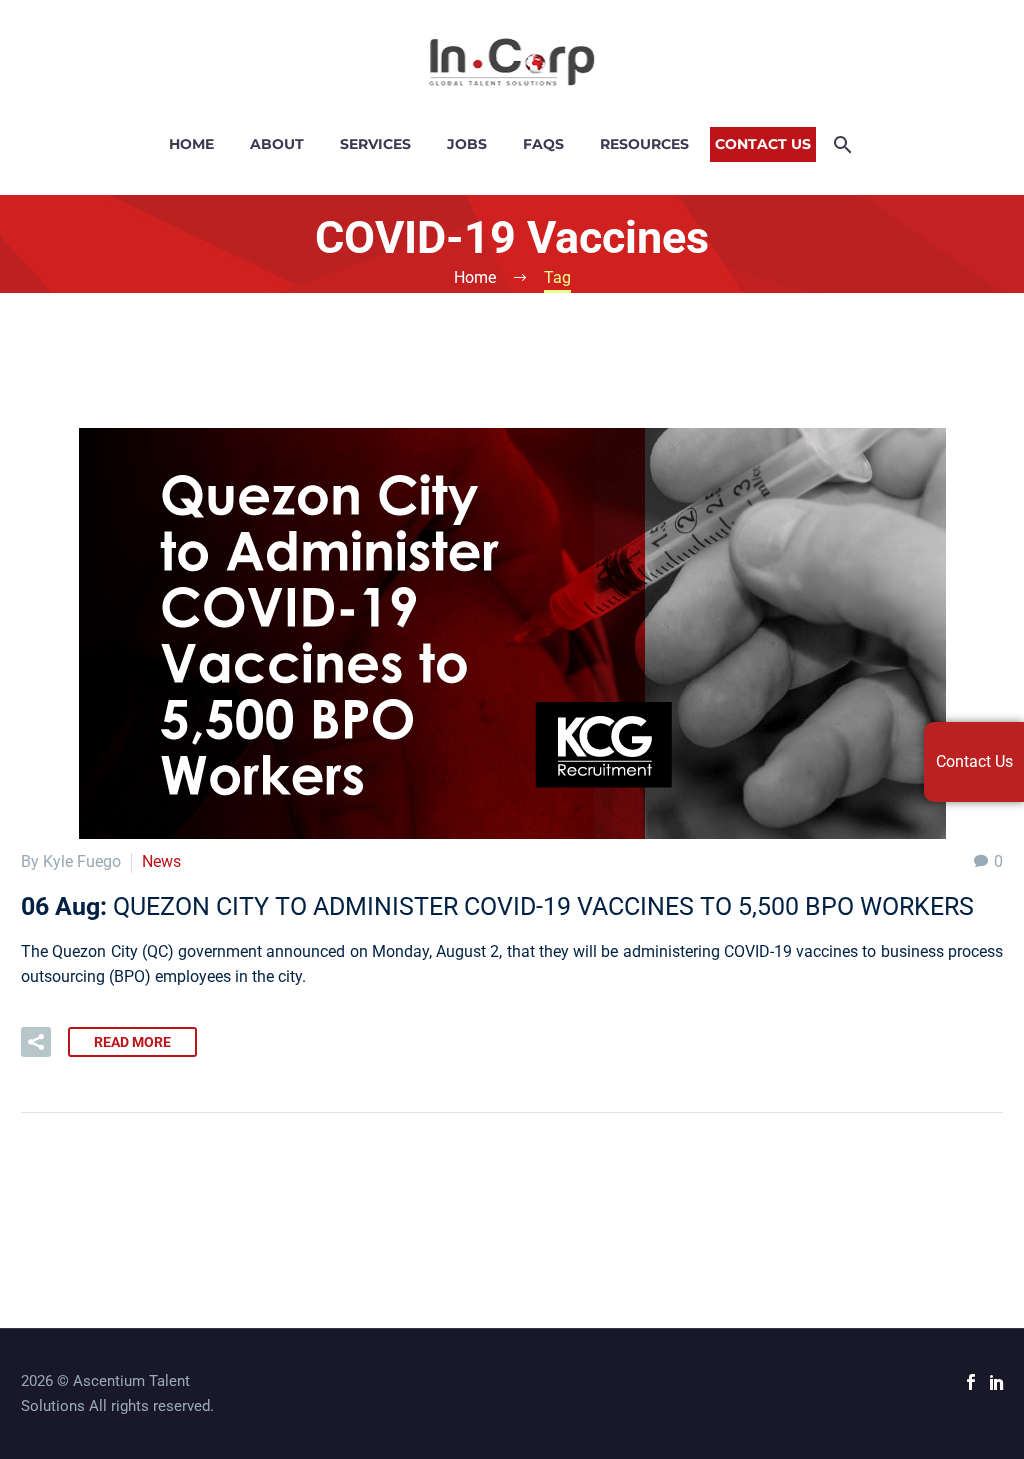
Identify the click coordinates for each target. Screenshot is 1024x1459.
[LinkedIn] (997, 1382)
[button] (36, 1042)
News (161, 861)
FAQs (543, 144)
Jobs (467, 144)
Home (191, 144)
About (277, 144)
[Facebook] (971, 1382)
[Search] (841, 144)
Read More (132, 1042)
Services (375, 144)
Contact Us (763, 144)
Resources (644, 144)
